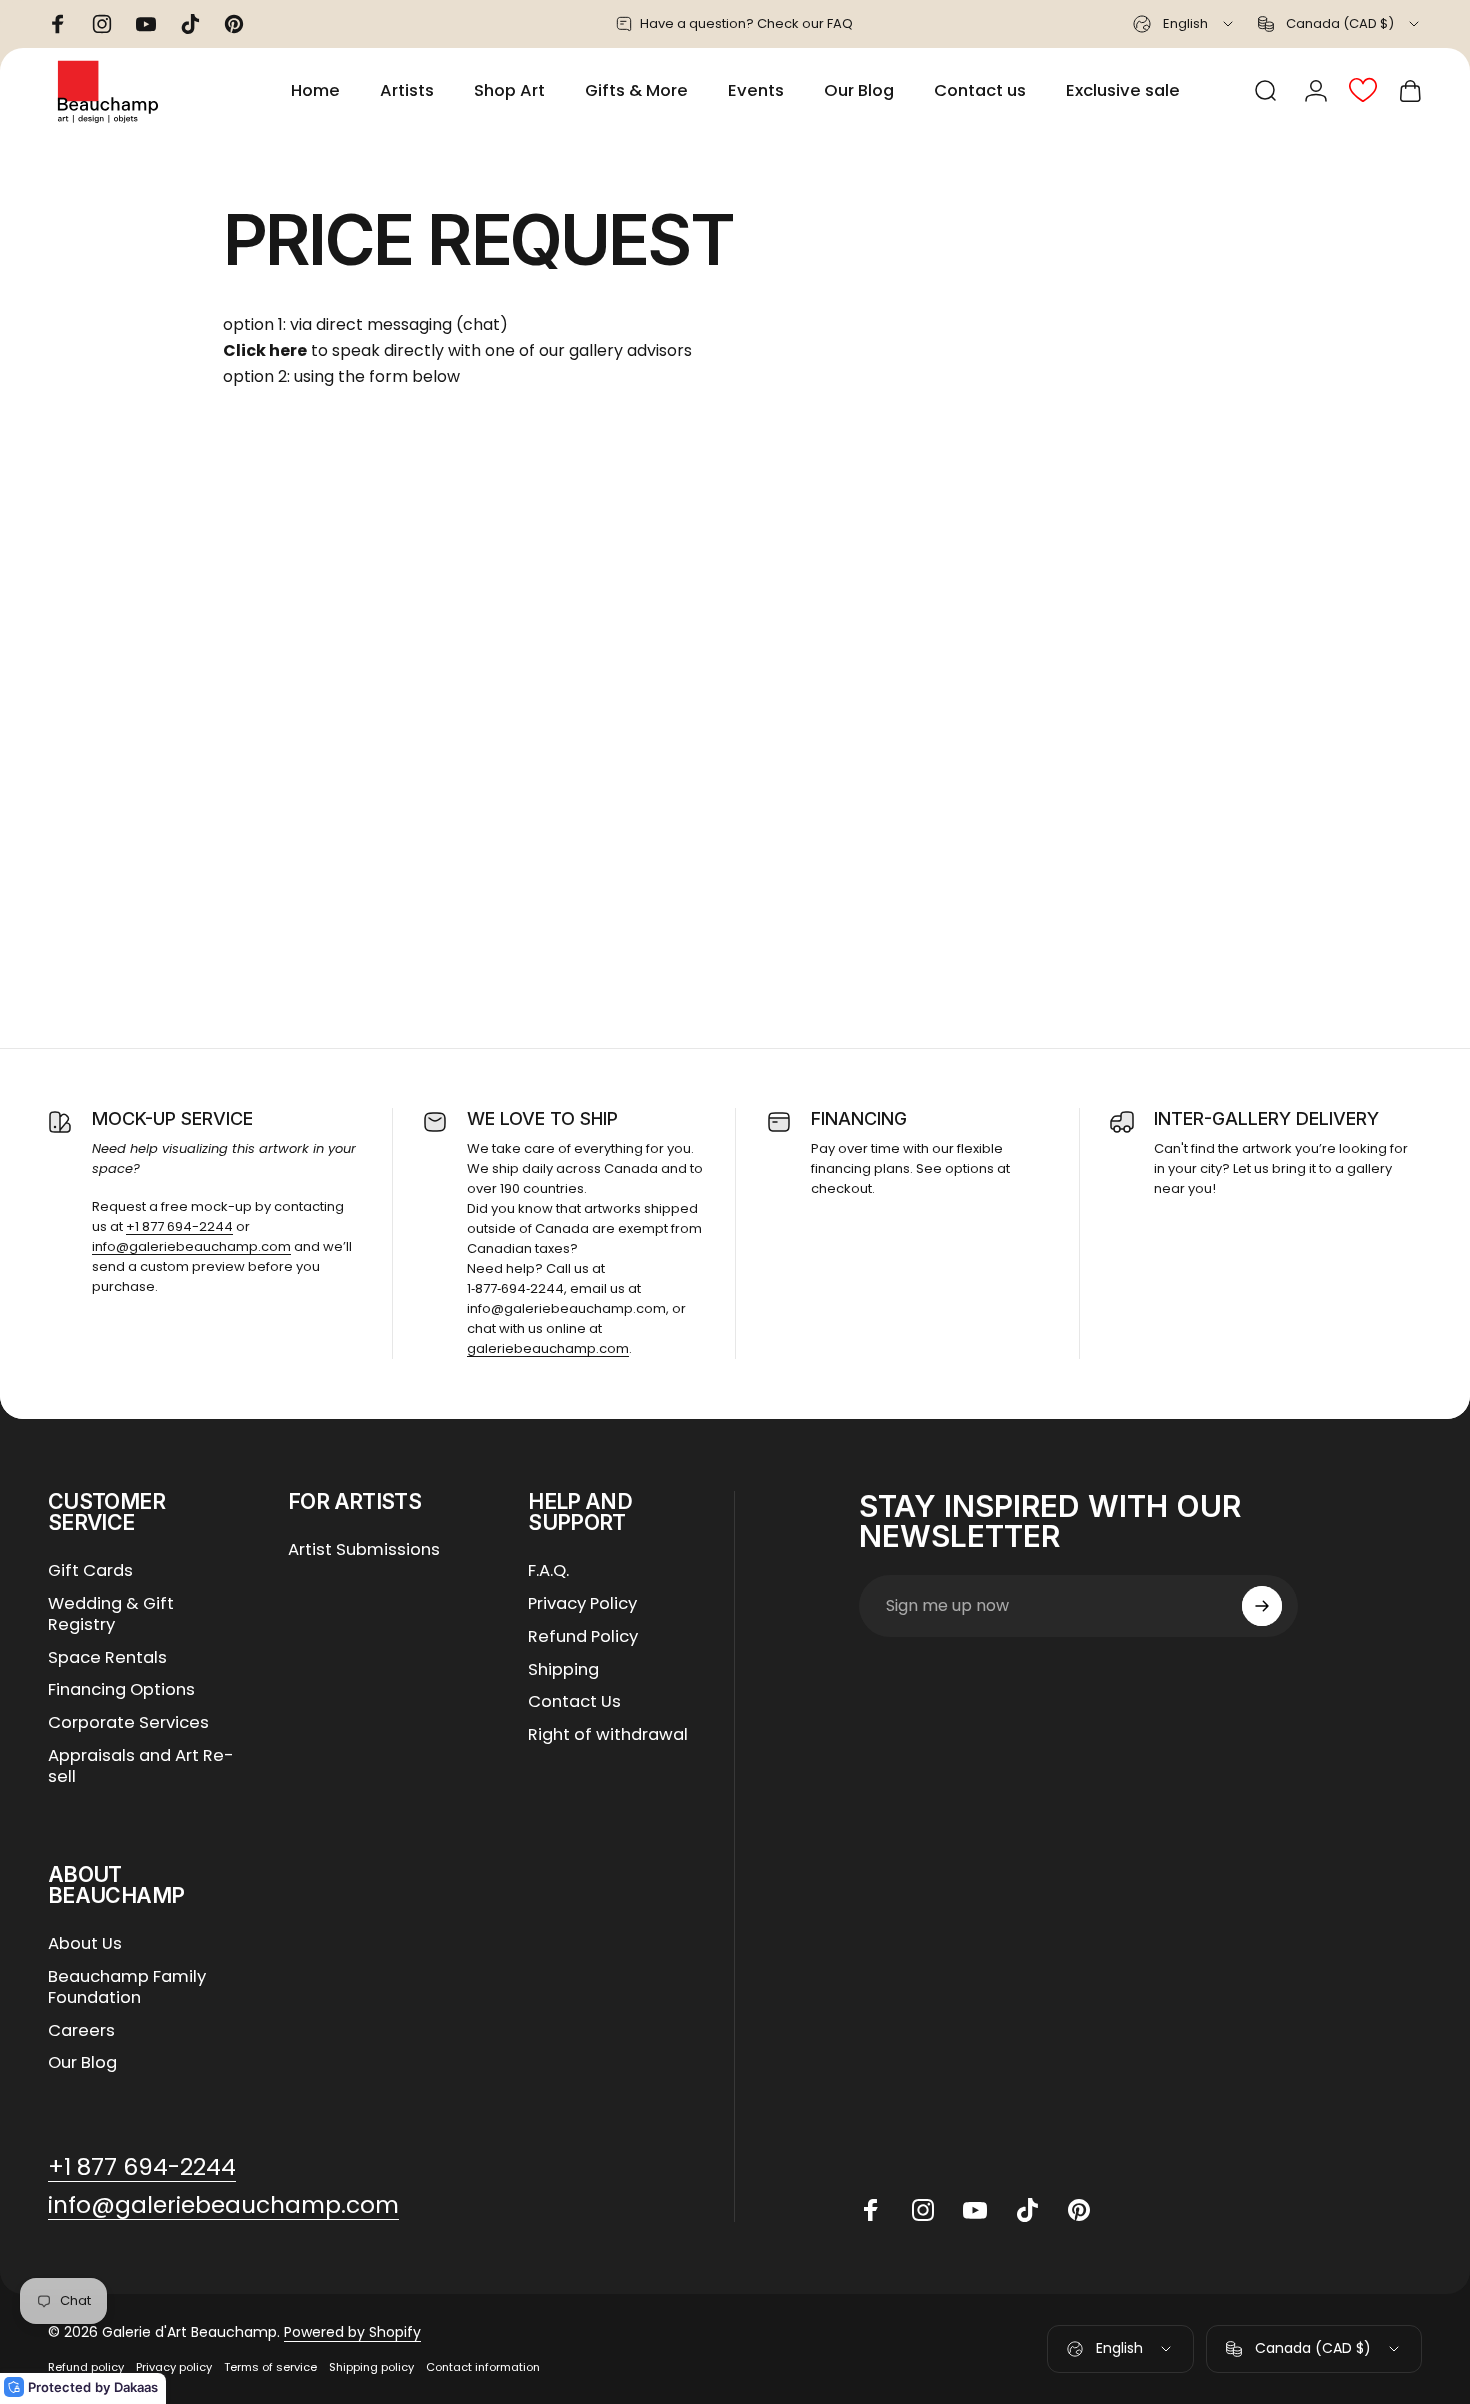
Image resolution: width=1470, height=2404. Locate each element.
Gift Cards (90, 1571)
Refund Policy (583, 1637)
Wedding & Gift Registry (111, 1615)
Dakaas (136, 2387)
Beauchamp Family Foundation (127, 1988)
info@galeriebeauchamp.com (191, 1246)
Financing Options (121, 1690)
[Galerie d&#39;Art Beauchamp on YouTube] (975, 2210)
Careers (81, 2031)
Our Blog (82, 2063)
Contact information (483, 2367)
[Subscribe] (1262, 1606)
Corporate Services (128, 1723)
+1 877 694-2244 (179, 1226)
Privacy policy (174, 2367)
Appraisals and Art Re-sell (141, 1767)
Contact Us (574, 1702)
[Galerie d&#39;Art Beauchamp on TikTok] (1027, 2210)
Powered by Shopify (352, 2332)
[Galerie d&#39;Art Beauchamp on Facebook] (871, 2210)
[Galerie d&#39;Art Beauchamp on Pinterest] (1079, 2210)
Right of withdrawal (608, 1735)
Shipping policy (371, 2367)
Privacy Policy (582, 1604)
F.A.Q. (548, 1571)
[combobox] (1184, 24)
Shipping (563, 1670)
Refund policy (86, 2367)
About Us (85, 1944)
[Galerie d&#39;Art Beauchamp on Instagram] (923, 2210)
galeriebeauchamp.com (548, 1348)
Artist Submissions (364, 1550)
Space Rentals (107, 1658)
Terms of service (270, 2367)
